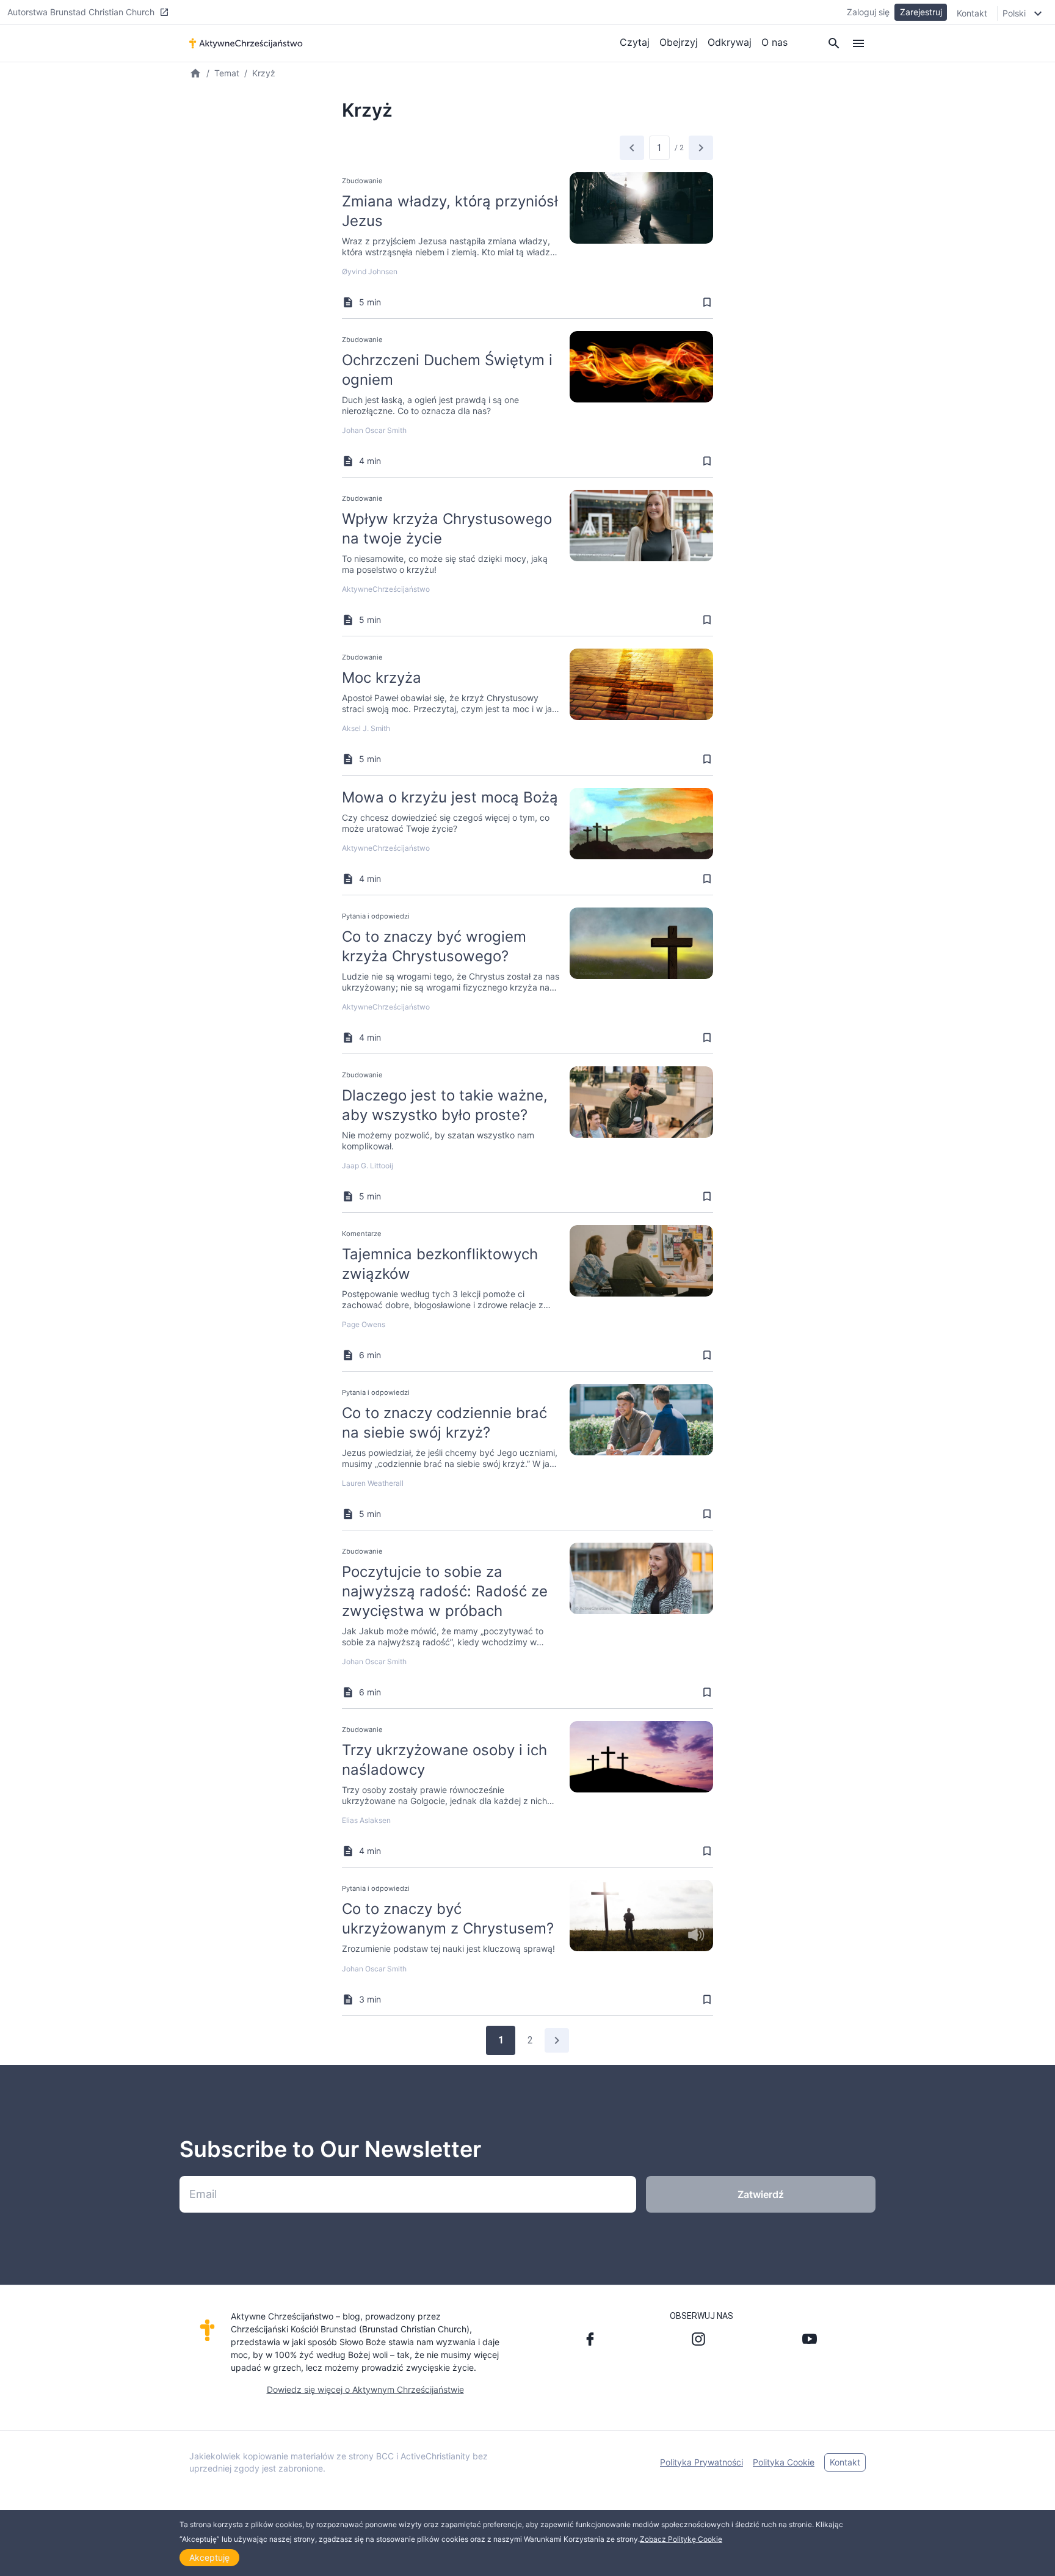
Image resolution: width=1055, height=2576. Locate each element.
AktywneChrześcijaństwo (386, 589)
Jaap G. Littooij (368, 1166)
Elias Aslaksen (366, 1820)
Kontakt (972, 13)
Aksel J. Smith (366, 728)
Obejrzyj (679, 42)
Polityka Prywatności (702, 2462)
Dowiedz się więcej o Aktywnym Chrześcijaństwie (365, 2389)
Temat (227, 73)
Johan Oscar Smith (374, 430)
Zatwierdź (761, 2194)
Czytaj (635, 42)
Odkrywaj (730, 42)
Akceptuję (209, 2557)
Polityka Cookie (784, 2462)
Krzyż (264, 73)
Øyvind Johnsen (370, 271)
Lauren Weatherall (373, 1483)
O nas (774, 42)
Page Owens (364, 1324)
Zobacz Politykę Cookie (681, 2539)
